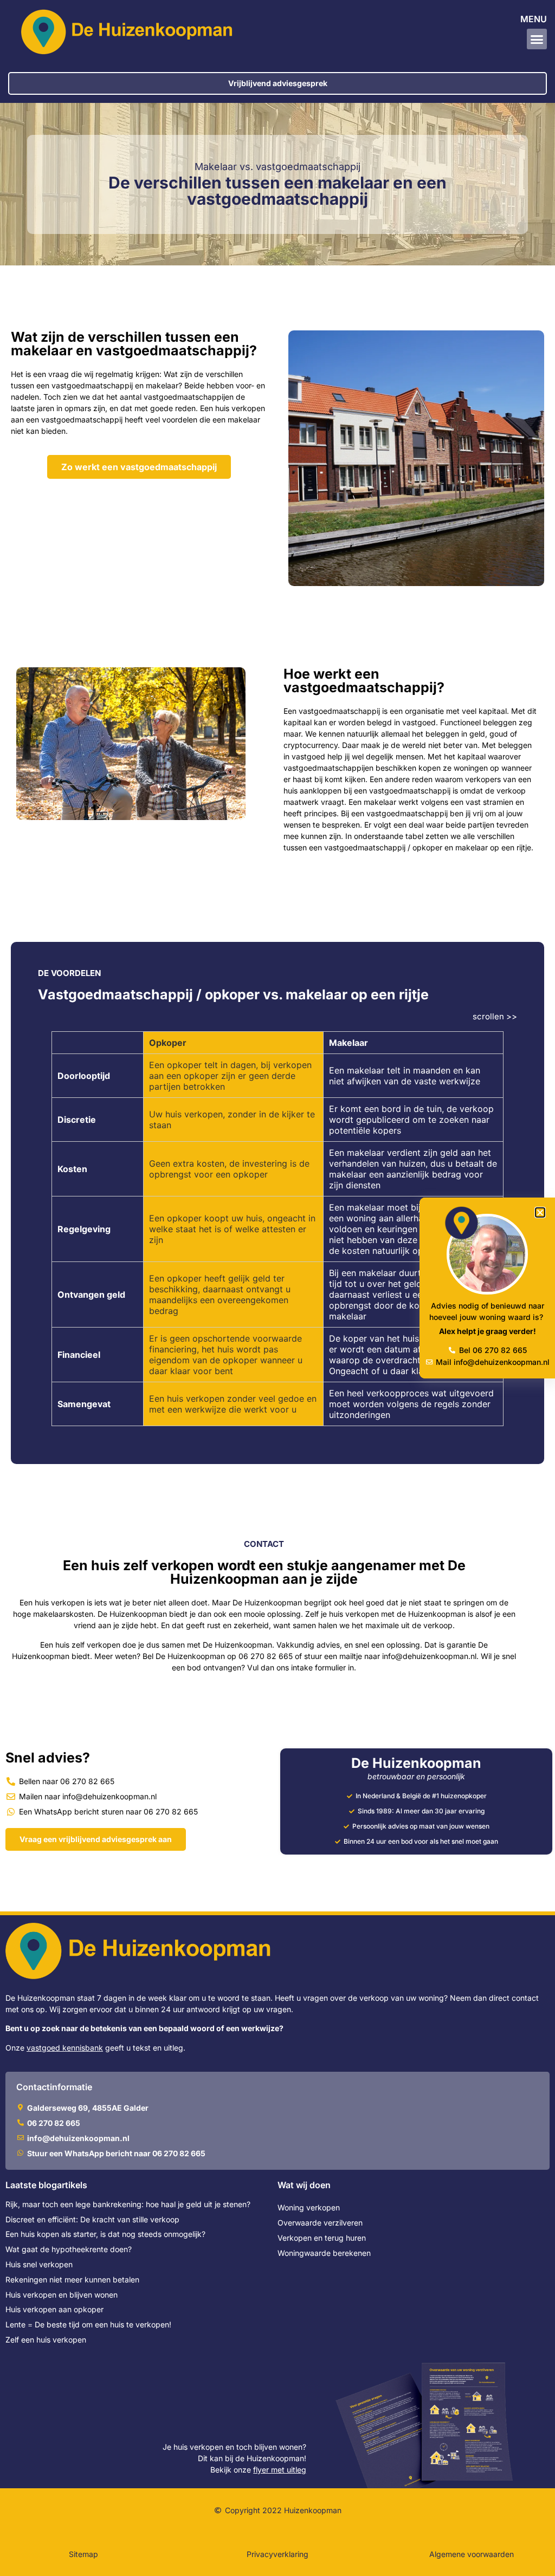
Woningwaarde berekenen (324, 2253)
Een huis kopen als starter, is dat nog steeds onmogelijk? (105, 2234)
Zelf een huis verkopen (46, 2340)
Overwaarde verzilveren (320, 2223)
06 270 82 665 (266, 1656)
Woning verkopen (309, 2207)
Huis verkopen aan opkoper (54, 2309)
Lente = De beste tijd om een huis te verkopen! (88, 2324)
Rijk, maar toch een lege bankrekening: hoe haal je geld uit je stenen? (128, 2204)
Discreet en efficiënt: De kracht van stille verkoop (92, 2219)
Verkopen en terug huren (322, 2238)
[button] (537, 39)
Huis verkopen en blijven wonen (62, 2295)
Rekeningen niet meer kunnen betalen (72, 2279)
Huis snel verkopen (39, 2264)
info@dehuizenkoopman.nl (429, 1656)
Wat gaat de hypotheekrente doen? (69, 2249)
